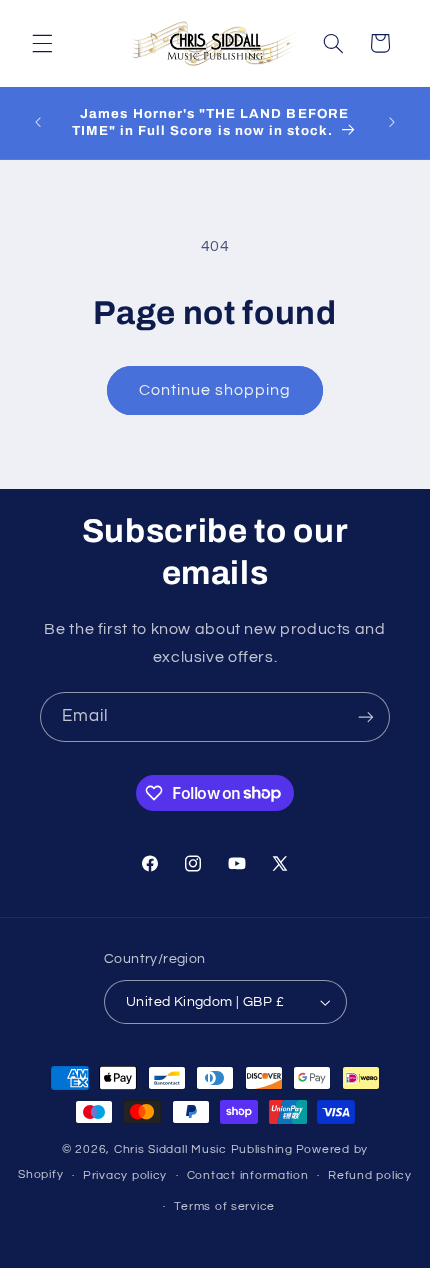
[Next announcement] (392, 123)
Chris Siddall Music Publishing (203, 1149)
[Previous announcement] (38, 123)
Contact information (248, 1175)
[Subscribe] (366, 716)
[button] (42, 43)
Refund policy (370, 1175)
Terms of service (224, 1206)
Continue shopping (215, 390)
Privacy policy (125, 1175)
